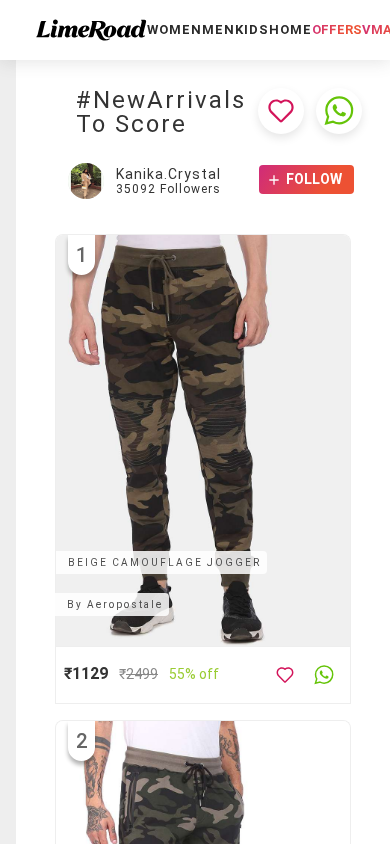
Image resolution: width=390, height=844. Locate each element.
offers (337, 29)
